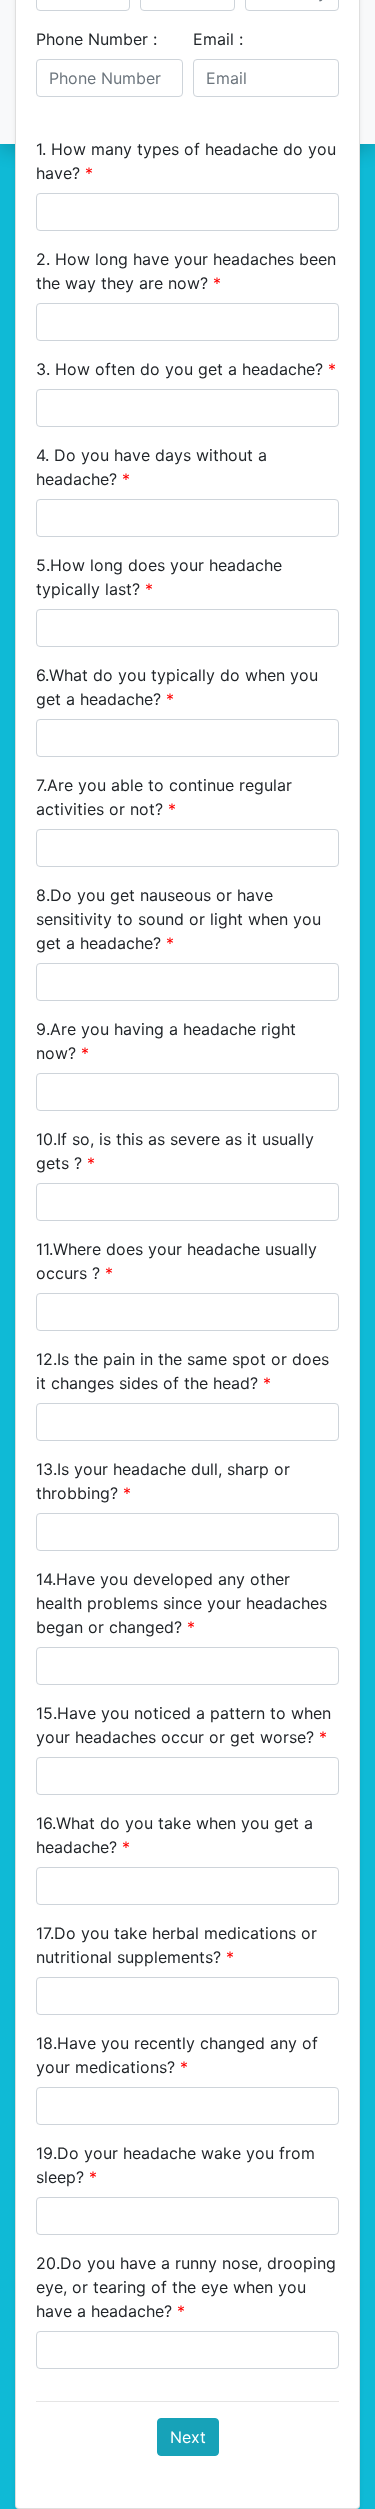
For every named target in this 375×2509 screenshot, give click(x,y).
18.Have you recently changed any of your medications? (177, 2055)
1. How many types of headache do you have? (186, 161)
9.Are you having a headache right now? (166, 1041)
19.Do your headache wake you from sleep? (175, 2165)
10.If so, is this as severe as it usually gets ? (175, 1151)
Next (188, 2437)
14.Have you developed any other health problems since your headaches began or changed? (181, 1603)
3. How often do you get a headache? (186, 369)
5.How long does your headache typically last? (159, 577)
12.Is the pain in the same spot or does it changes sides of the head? (182, 1371)
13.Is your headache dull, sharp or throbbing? (163, 1481)
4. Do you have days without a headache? (151, 467)
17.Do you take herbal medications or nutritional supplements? (176, 1945)
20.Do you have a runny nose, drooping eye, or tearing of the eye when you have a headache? (186, 2287)
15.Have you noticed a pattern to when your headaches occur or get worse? (183, 1725)
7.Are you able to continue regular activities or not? (164, 797)
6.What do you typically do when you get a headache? (177, 687)
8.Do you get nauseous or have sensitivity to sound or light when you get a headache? (178, 919)
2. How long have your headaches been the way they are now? (186, 271)
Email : (218, 39)
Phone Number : (96, 39)
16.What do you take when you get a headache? (174, 1835)
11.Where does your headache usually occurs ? (176, 1261)
